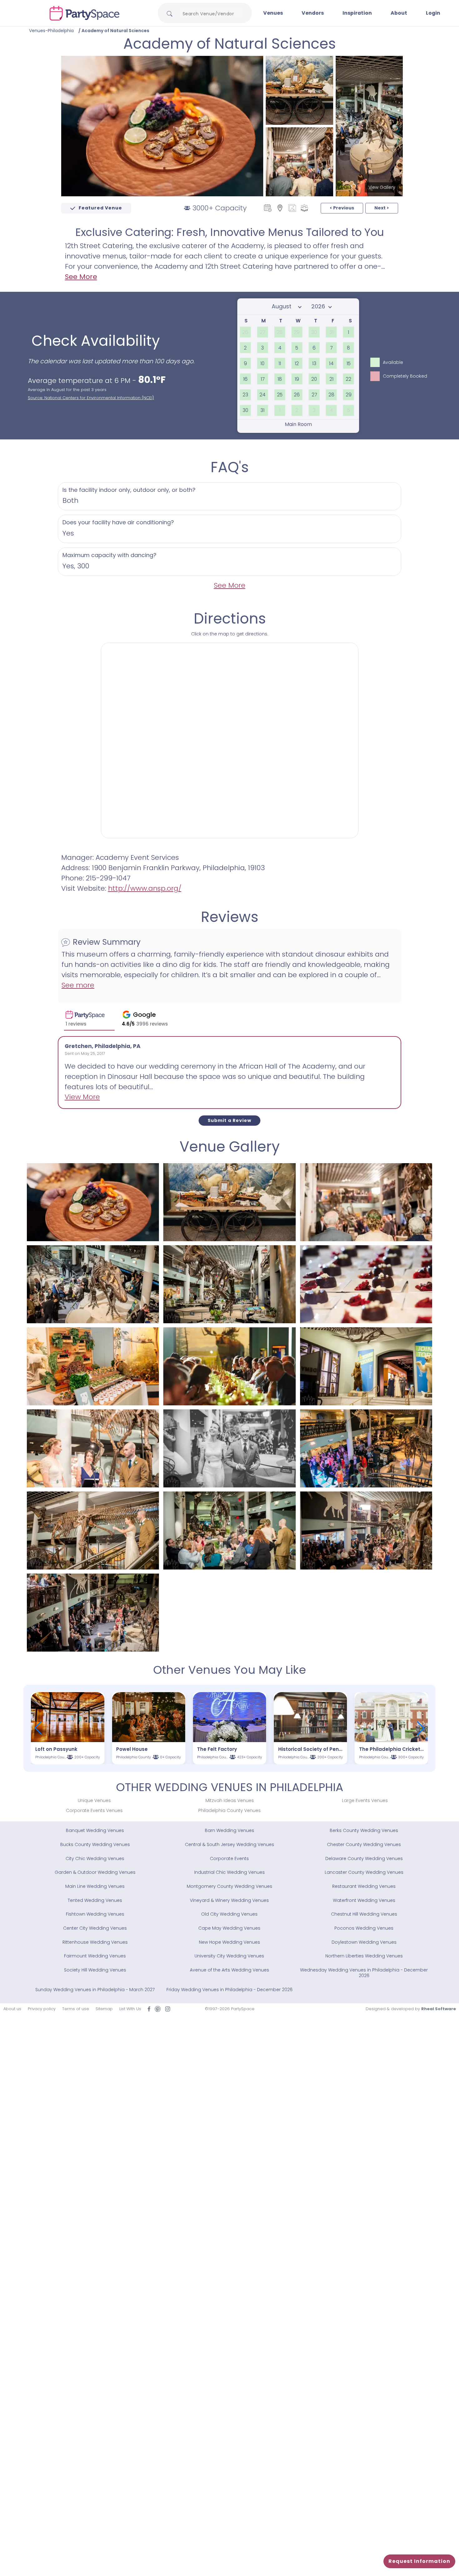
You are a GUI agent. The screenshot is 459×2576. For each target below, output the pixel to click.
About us (12, 2009)
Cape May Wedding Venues (229, 1928)
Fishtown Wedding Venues (95, 1914)
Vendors (313, 13)
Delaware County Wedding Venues (364, 1859)
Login (433, 13)
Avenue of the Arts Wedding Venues (230, 1970)
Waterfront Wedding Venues (364, 1900)
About (399, 13)
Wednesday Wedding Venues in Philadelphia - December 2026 (364, 1973)
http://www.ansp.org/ (145, 888)
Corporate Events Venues (94, 1810)
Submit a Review (230, 1120)
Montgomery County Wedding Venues (230, 1886)
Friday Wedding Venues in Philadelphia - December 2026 (230, 1990)
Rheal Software (439, 2009)
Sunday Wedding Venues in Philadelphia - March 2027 (95, 1990)
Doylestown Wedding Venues (364, 1942)
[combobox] (211, 14)
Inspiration (357, 13)
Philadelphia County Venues (230, 1810)
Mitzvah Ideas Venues (230, 1800)
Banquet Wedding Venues (95, 1830)
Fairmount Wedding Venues (95, 1956)
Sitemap (104, 2009)
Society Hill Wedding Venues (95, 1970)
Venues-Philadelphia (51, 31)
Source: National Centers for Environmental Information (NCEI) (91, 398)
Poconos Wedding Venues (364, 1928)
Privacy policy (42, 2009)
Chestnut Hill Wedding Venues (364, 1914)
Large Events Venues (365, 1800)
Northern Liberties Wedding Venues (364, 1956)
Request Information (419, 2561)
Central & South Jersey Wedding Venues (230, 1844)
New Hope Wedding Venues (230, 1942)
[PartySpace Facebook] (149, 2009)
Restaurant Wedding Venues (364, 1886)
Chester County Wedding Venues (364, 1844)
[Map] (280, 208)
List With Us (130, 2009)
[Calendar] (268, 208)
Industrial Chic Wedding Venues (230, 1872)
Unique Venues (94, 1800)
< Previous (342, 208)
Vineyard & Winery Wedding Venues (229, 1900)
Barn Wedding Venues (230, 1830)
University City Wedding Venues (229, 1956)
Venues (273, 13)
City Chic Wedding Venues (95, 1859)
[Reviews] (304, 208)
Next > (382, 208)
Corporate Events (229, 1859)
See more (78, 985)
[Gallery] (292, 208)
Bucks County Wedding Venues (95, 1844)
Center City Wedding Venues (95, 1928)
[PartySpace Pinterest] (158, 2009)
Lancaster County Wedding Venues (364, 1872)
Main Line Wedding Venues (95, 1886)
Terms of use (76, 2009)
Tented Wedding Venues (95, 1900)
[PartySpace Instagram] (168, 2009)
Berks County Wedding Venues (364, 1830)
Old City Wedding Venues (229, 1914)
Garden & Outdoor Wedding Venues (95, 1872)
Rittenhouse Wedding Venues (95, 1942)
